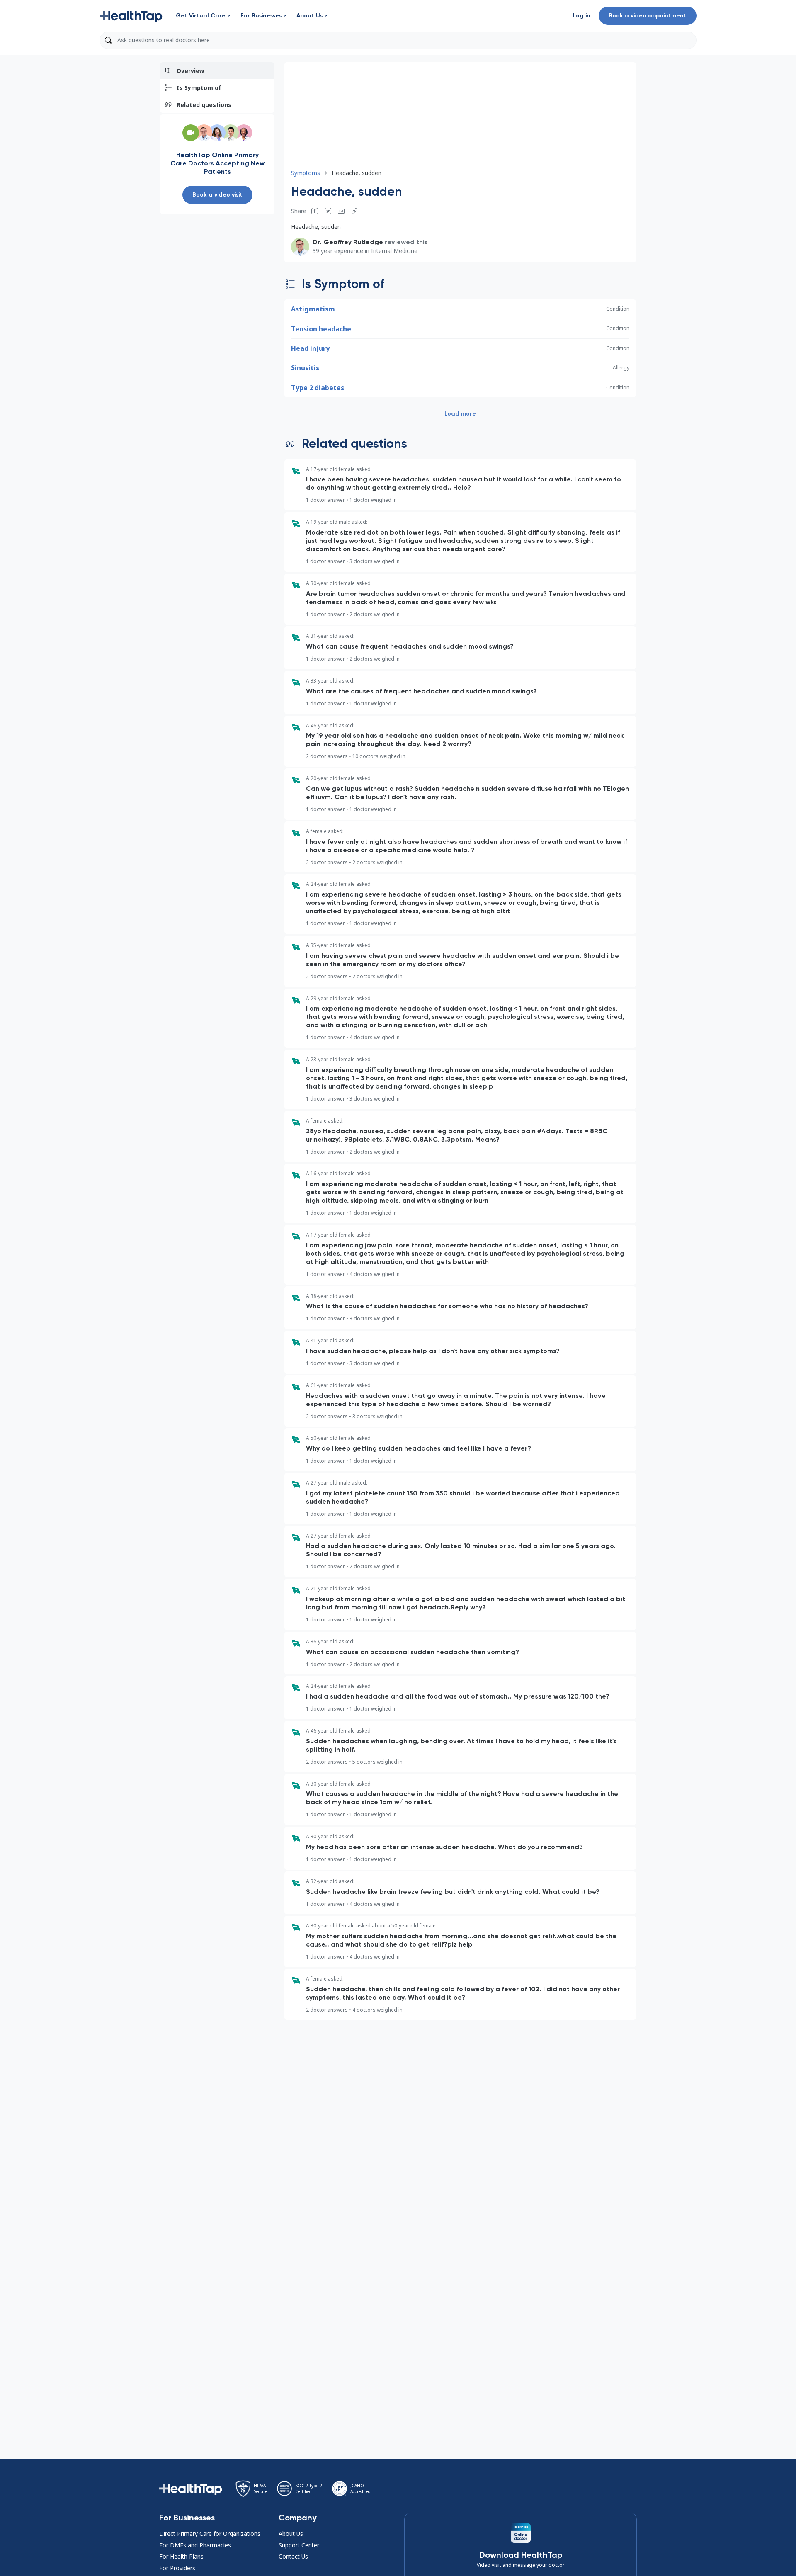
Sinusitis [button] (305, 368)
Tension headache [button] (321, 329)
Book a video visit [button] (217, 195)
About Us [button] (291, 2533)
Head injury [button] (310, 348)
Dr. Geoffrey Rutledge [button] (348, 242)
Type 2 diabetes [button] (318, 388)
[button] (131, 16)
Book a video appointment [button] (648, 16)
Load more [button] (460, 414)
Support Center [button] (299, 2545)
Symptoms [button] (306, 173)
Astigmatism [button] (313, 309)
